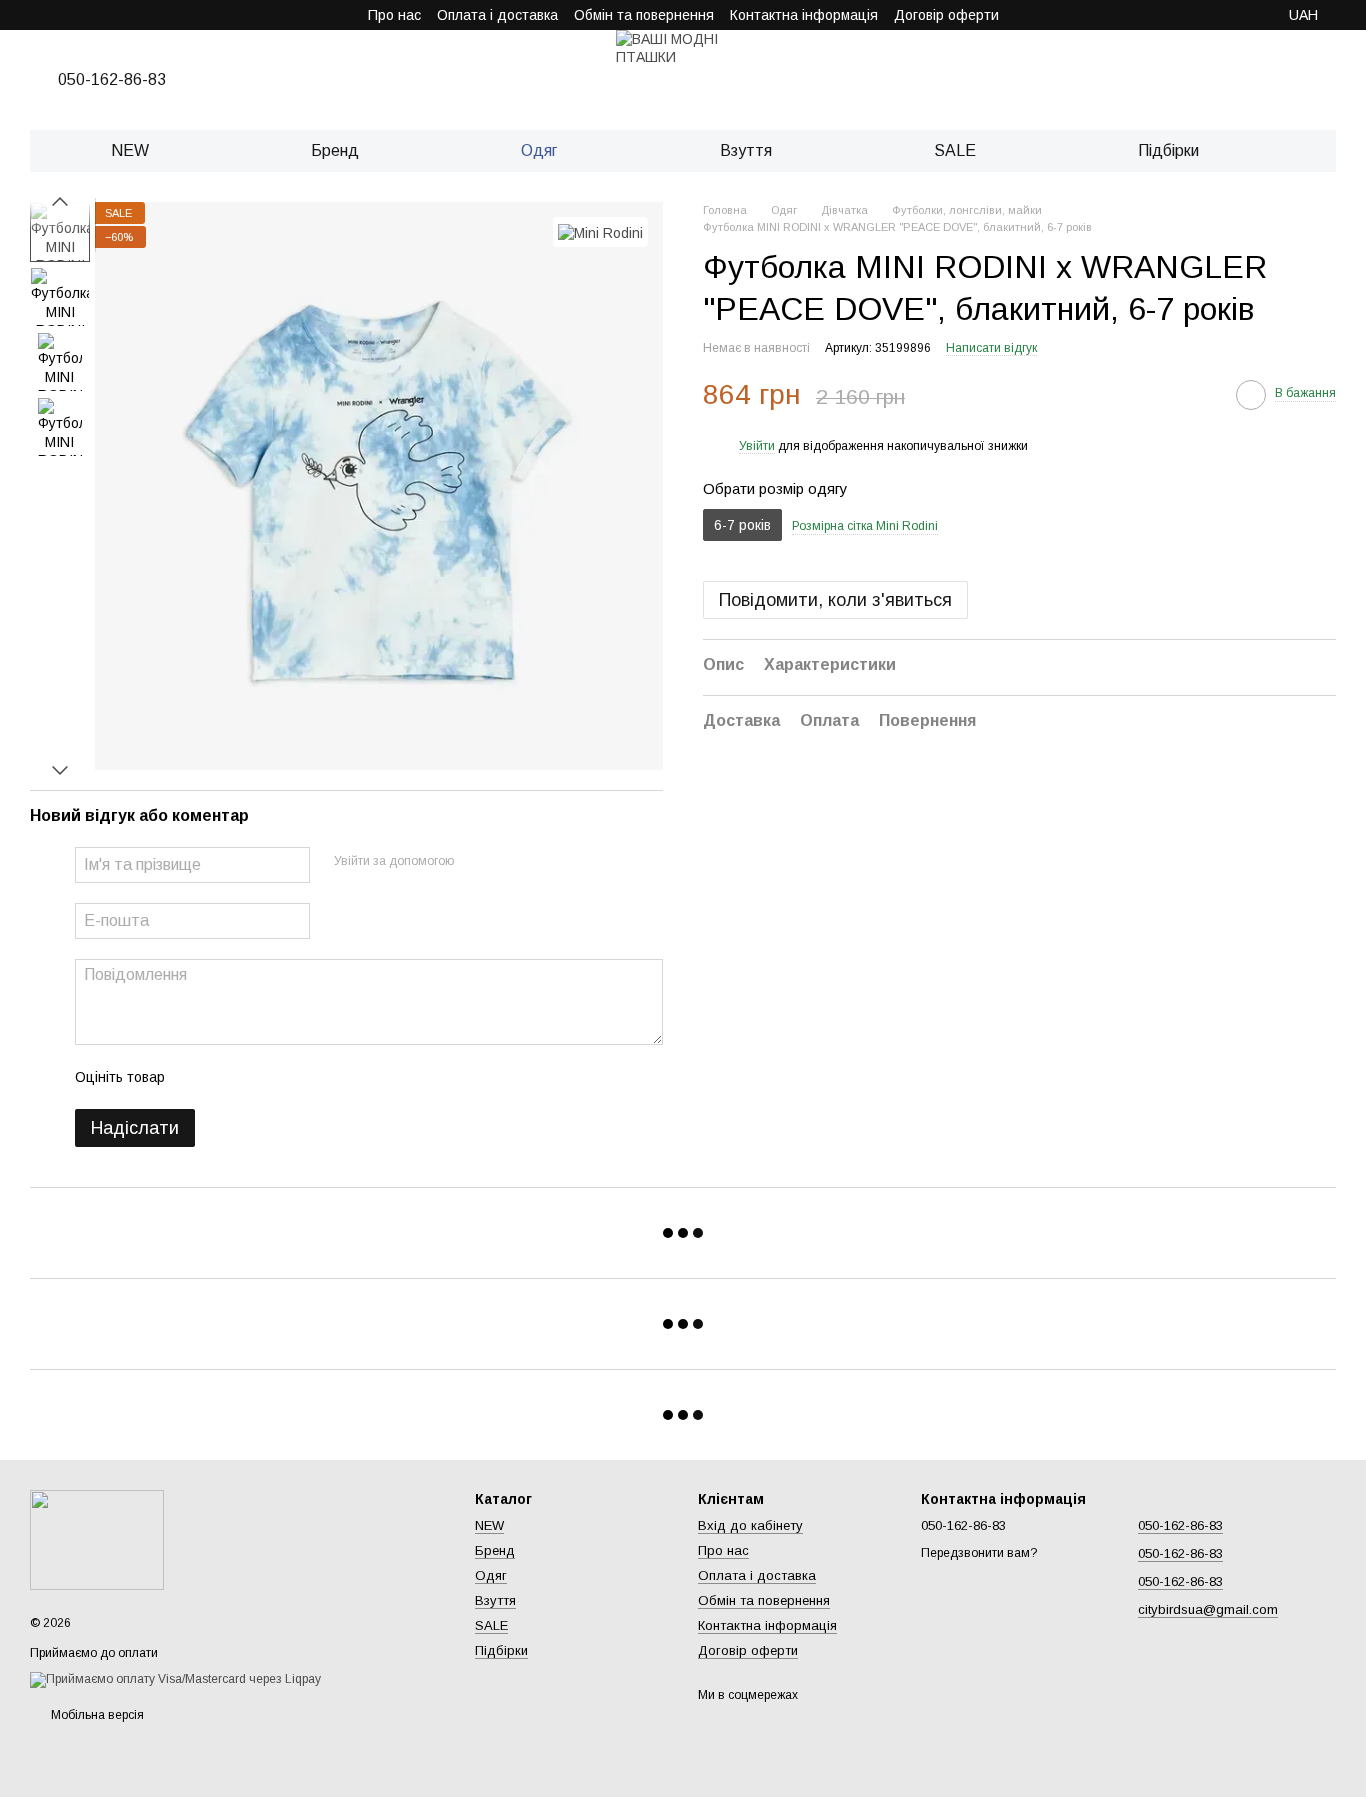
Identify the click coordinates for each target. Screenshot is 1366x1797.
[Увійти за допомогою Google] (508, 862)
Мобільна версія (96, 1715)
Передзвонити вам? (979, 1553)
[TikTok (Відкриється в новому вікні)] (62, 15)
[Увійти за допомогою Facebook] (476, 862)
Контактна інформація (804, 15)
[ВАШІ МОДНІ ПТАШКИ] (97, 1539)
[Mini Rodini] (600, 231)
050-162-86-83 (112, 80)
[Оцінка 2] (230, 1077)
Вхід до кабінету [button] (750, 1525)
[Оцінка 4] (294, 1077)
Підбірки (1168, 150)
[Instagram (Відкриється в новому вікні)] (38, 15)
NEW (130, 150)
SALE (955, 150)
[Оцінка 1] (198, 1077)
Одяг (539, 150)
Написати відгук (991, 349)
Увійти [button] (757, 447)
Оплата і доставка (497, 15)
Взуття (746, 150)
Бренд (335, 150)
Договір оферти (946, 15)
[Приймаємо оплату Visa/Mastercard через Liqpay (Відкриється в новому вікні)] (175, 1679)
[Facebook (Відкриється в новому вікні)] (86, 15)
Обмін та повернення (644, 15)
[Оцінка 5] (326, 1077)
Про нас (394, 15)
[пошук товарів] (1302, 151)
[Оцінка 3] (262, 1077)
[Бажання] (1236, 80)
